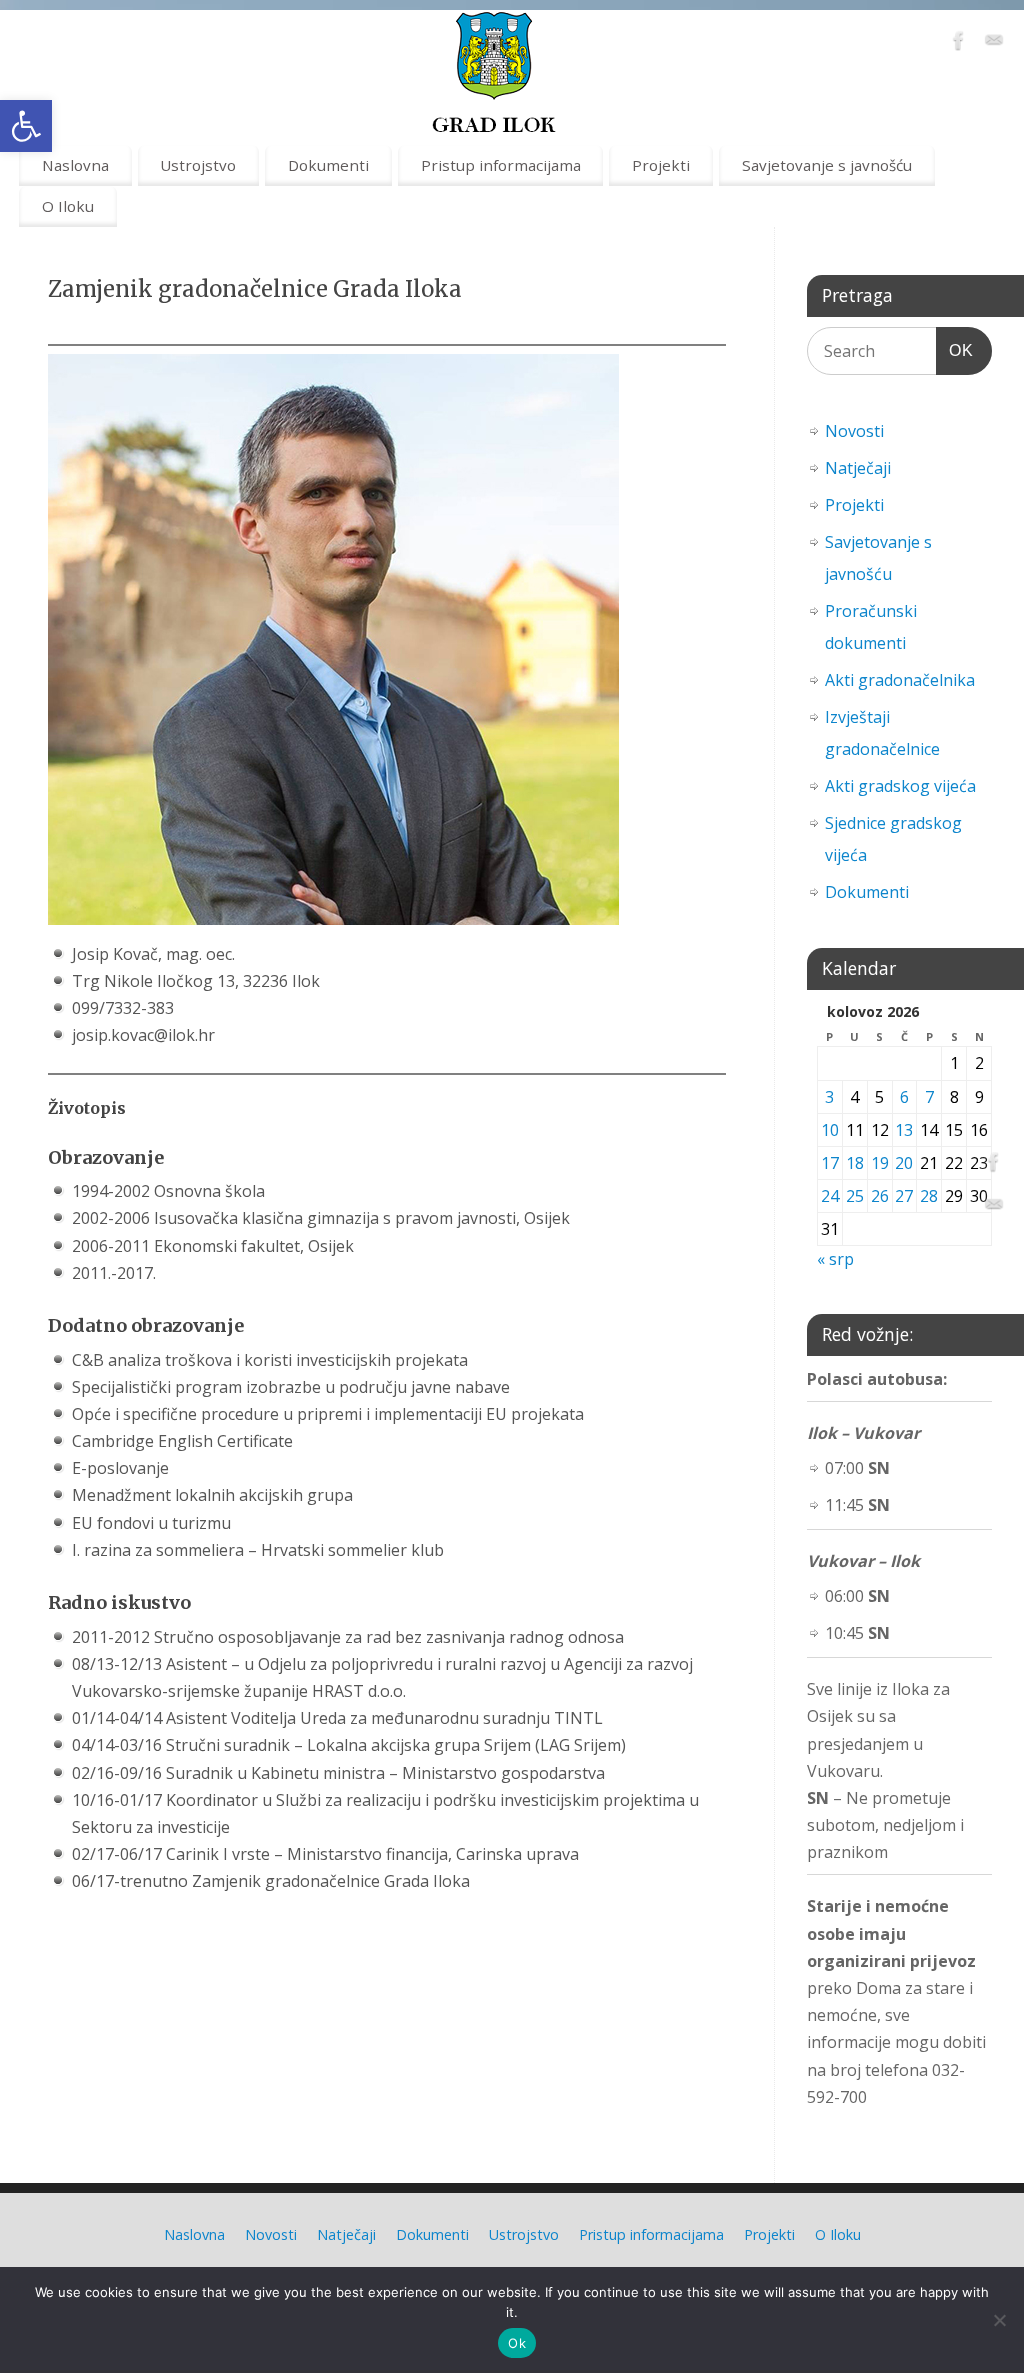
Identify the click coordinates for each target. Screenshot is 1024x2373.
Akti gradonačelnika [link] (900, 680)
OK (955, 350)
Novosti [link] (854, 431)
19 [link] (880, 1163)
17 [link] (830, 1163)
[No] (999, 2320)
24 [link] (830, 1196)
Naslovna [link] (75, 165)
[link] (26, 126)
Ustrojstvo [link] (198, 165)
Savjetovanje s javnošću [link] (827, 165)
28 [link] (929, 1196)
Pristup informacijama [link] (501, 165)
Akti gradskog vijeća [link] (900, 786)
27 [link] (904, 1196)
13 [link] (904, 1130)
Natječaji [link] (858, 468)
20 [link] (904, 1163)
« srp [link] (835, 1259)
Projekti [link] (661, 165)
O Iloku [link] (68, 206)
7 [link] (929, 1097)
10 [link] (830, 1130)
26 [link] (880, 1196)
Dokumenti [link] (328, 165)
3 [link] (829, 1097)
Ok (517, 2343)
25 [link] (855, 1196)
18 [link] (855, 1163)
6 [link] (904, 1097)
